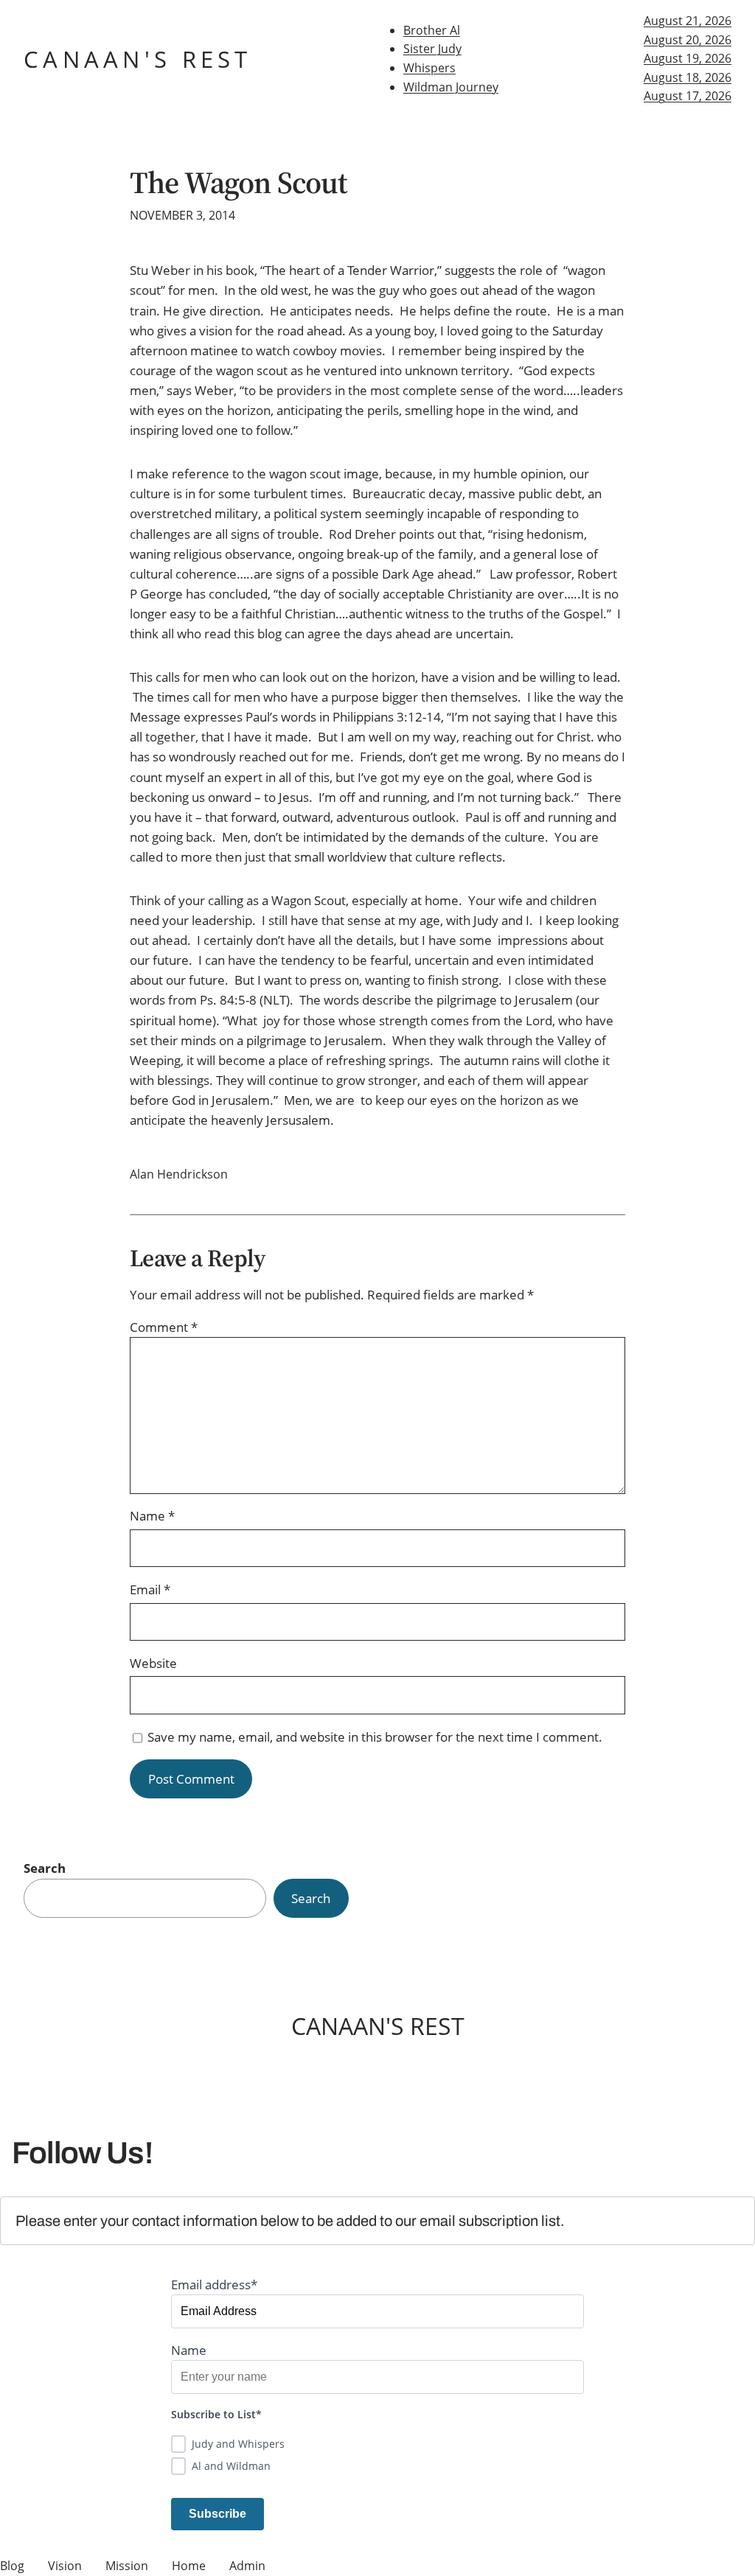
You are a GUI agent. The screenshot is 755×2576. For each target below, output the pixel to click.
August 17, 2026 (688, 96)
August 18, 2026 (688, 77)
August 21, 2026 (688, 21)
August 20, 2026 (688, 40)
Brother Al (432, 30)
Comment (164, 1327)
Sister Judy (432, 49)
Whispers (429, 68)
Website (153, 1663)
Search (45, 1868)
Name (152, 1516)
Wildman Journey (451, 87)
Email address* (214, 2284)
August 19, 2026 (688, 58)
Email (150, 1589)
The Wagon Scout (239, 183)
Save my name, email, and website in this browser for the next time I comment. (375, 1737)
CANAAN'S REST (138, 59)
